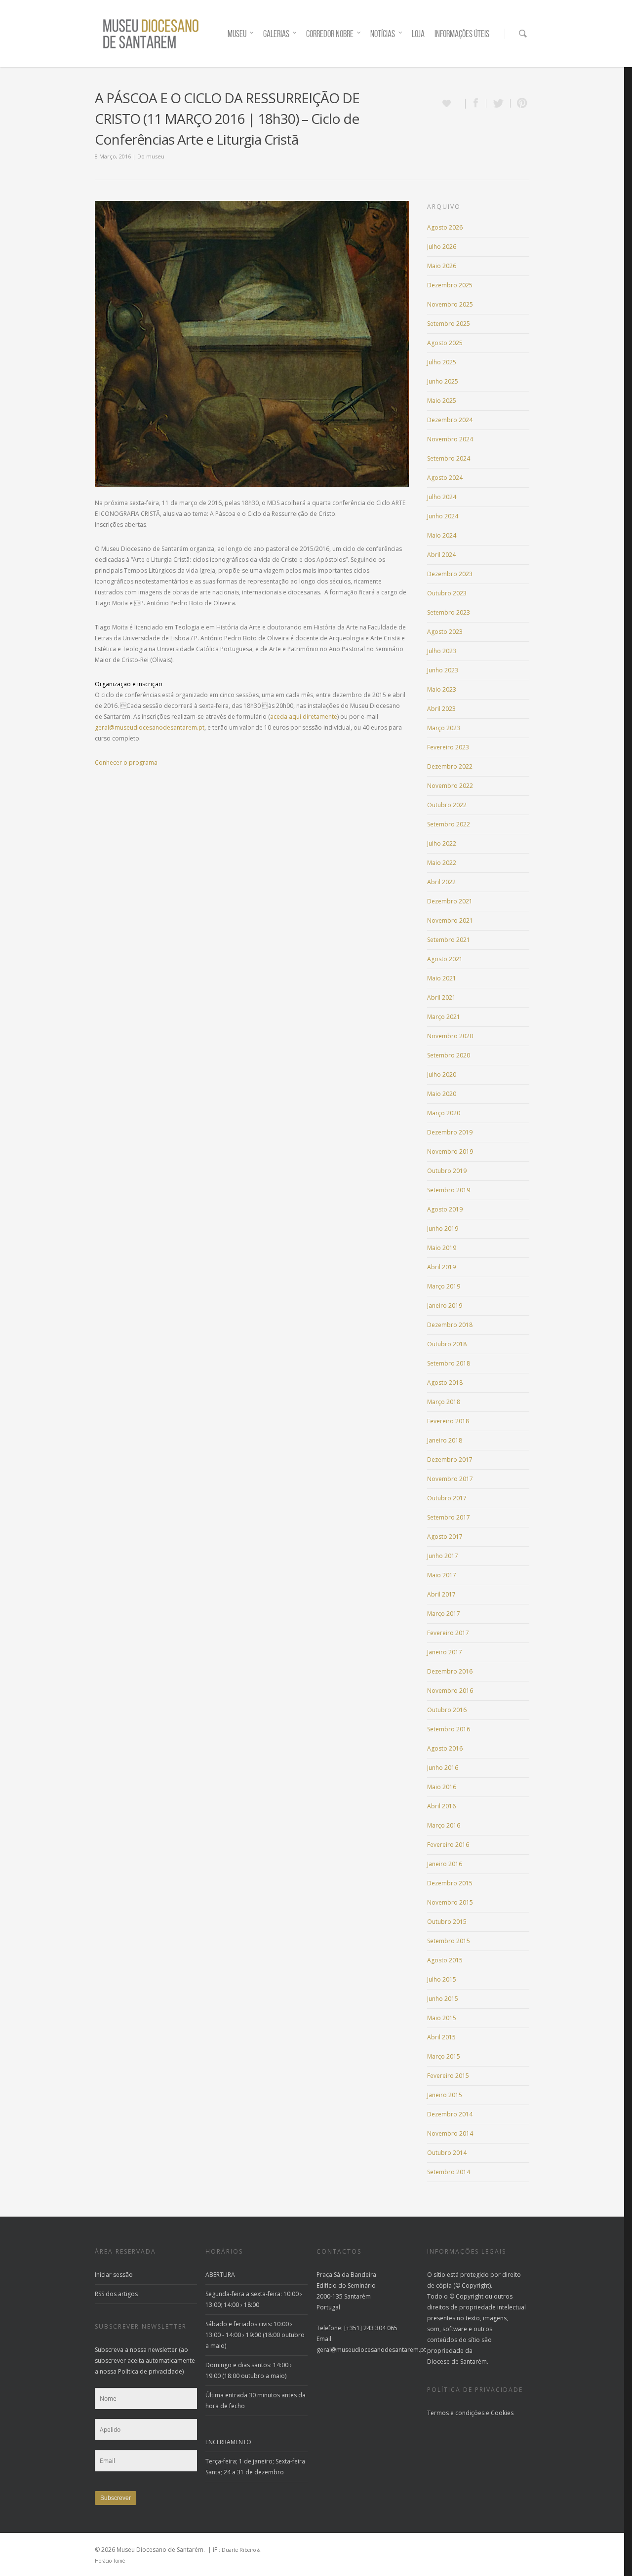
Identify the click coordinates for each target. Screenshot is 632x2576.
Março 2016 (444, 1825)
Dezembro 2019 (450, 1132)
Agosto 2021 (445, 959)
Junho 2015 (443, 1999)
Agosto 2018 (445, 1383)
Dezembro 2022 (450, 766)
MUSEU (237, 34)
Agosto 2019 (445, 1209)
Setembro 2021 (449, 940)
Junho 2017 (443, 1556)
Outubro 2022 (447, 805)
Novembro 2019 (450, 1151)
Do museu (151, 156)
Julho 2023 (442, 651)
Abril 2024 (441, 555)
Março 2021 (444, 1017)
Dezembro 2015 (450, 1883)
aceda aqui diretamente (304, 717)
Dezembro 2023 (450, 574)
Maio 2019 (442, 1248)
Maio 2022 (442, 863)
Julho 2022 (442, 843)
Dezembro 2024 (450, 420)
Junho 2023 (443, 670)
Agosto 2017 (445, 1537)
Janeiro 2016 (445, 1864)
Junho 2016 (443, 1768)
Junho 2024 (443, 516)
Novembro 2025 (450, 304)
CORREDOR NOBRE (330, 34)
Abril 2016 (441, 1806)
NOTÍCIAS (383, 34)
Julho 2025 (442, 362)
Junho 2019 (443, 1229)
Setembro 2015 (449, 1941)
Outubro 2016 (447, 1710)
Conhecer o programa (126, 762)
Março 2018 (444, 1402)
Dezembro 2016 (450, 1671)
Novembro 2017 (450, 1479)
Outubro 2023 (447, 593)
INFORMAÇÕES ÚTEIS (462, 34)
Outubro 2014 (447, 2153)
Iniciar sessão (114, 2275)
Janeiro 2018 (445, 1440)
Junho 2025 (443, 381)
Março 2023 (444, 728)
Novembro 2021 (450, 920)
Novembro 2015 (450, 1902)
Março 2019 (444, 1286)
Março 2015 (444, 2056)
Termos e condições (456, 2413)
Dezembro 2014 (450, 2114)
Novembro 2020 (450, 1036)
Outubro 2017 (447, 1498)
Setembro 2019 (449, 1190)
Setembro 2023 (449, 612)
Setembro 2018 (449, 1363)
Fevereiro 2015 (448, 2076)
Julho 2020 (442, 1074)
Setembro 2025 (449, 324)
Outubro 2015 (447, 1922)
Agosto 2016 (445, 1748)
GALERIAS (276, 34)
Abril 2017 (441, 1594)
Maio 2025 (442, 401)
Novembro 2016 (450, 1691)
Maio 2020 (442, 1094)
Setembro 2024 (449, 458)
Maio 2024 (442, 535)
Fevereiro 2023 (448, 747)
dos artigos (116, 2294)
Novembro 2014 (450, 2133)
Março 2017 (444, 1614)
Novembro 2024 (450, 439)
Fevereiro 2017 (448, 1633)
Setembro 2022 (449, 824)
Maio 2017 (442, 1575)
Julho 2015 (442, 1979)
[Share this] (476, 103)
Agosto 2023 (445, 632)
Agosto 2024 (445, 478)
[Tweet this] (498, 103)
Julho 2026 (442, 247)
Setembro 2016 (449, 1729)
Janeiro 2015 (445, 2095)
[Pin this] (520, 103)
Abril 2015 (441, 2037)
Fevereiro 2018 (448, 1421)
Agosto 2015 (445, 1960)
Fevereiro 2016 (448, 1845)
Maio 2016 (442, 1787)
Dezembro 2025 (450, 285)
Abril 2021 (441, 997)
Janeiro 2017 (445, 1652)
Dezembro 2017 (450, 1460)
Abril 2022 (441, 882)
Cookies (502, 2413)
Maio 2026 (442, 266)
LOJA (418, 34)
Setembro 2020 (449, 1055)
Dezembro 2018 (450, 1325)
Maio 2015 (442, 2018)
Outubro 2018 (447, 1344)
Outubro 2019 (447, 1171)
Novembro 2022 (450, 786)
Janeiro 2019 (445, 1306)
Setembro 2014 (449, 2172)
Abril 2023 (441, 709)
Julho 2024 (442, 497)
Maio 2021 (442, 978)
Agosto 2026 (445, 227)
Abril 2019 (441, 1267)
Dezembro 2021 (450, 901)
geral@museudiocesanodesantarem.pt (150, 727)
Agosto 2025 (445, 343)
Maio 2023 (442, 689)
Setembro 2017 (449, 1517)
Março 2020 (444, 1113)
